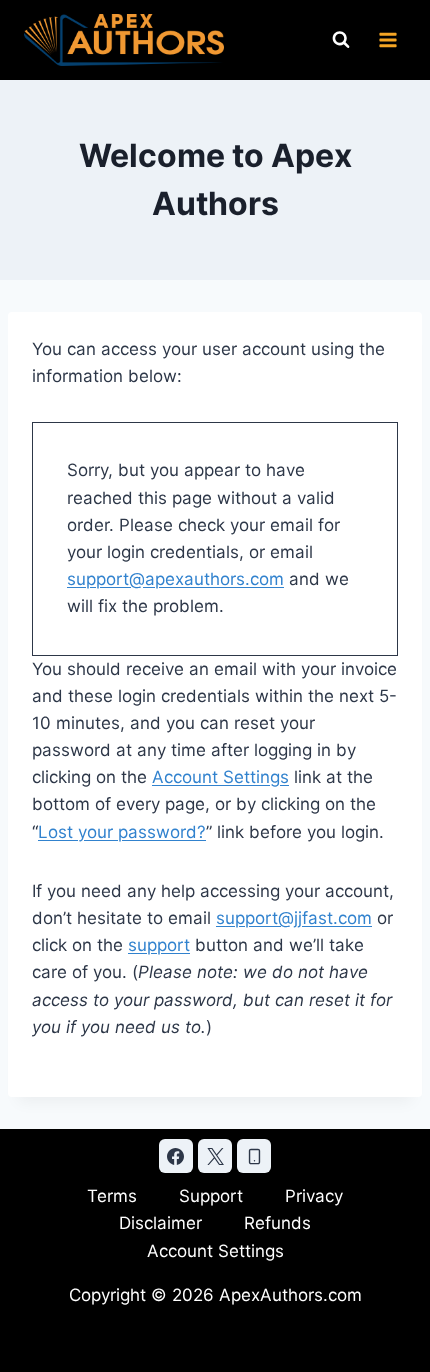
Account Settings (220, 777)
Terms (112, 1196)
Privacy (314, 1196)
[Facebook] (176, 1156)
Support (211, 1196)
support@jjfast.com (294, 918)
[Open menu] (387, 39)
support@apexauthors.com (175, 579)
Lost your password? (122, 832)
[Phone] (254, 1156)
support (159, 945)
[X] (215, 1156)
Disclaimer (160, 1223)
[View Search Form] (341, 40)
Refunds (277, 1223)
